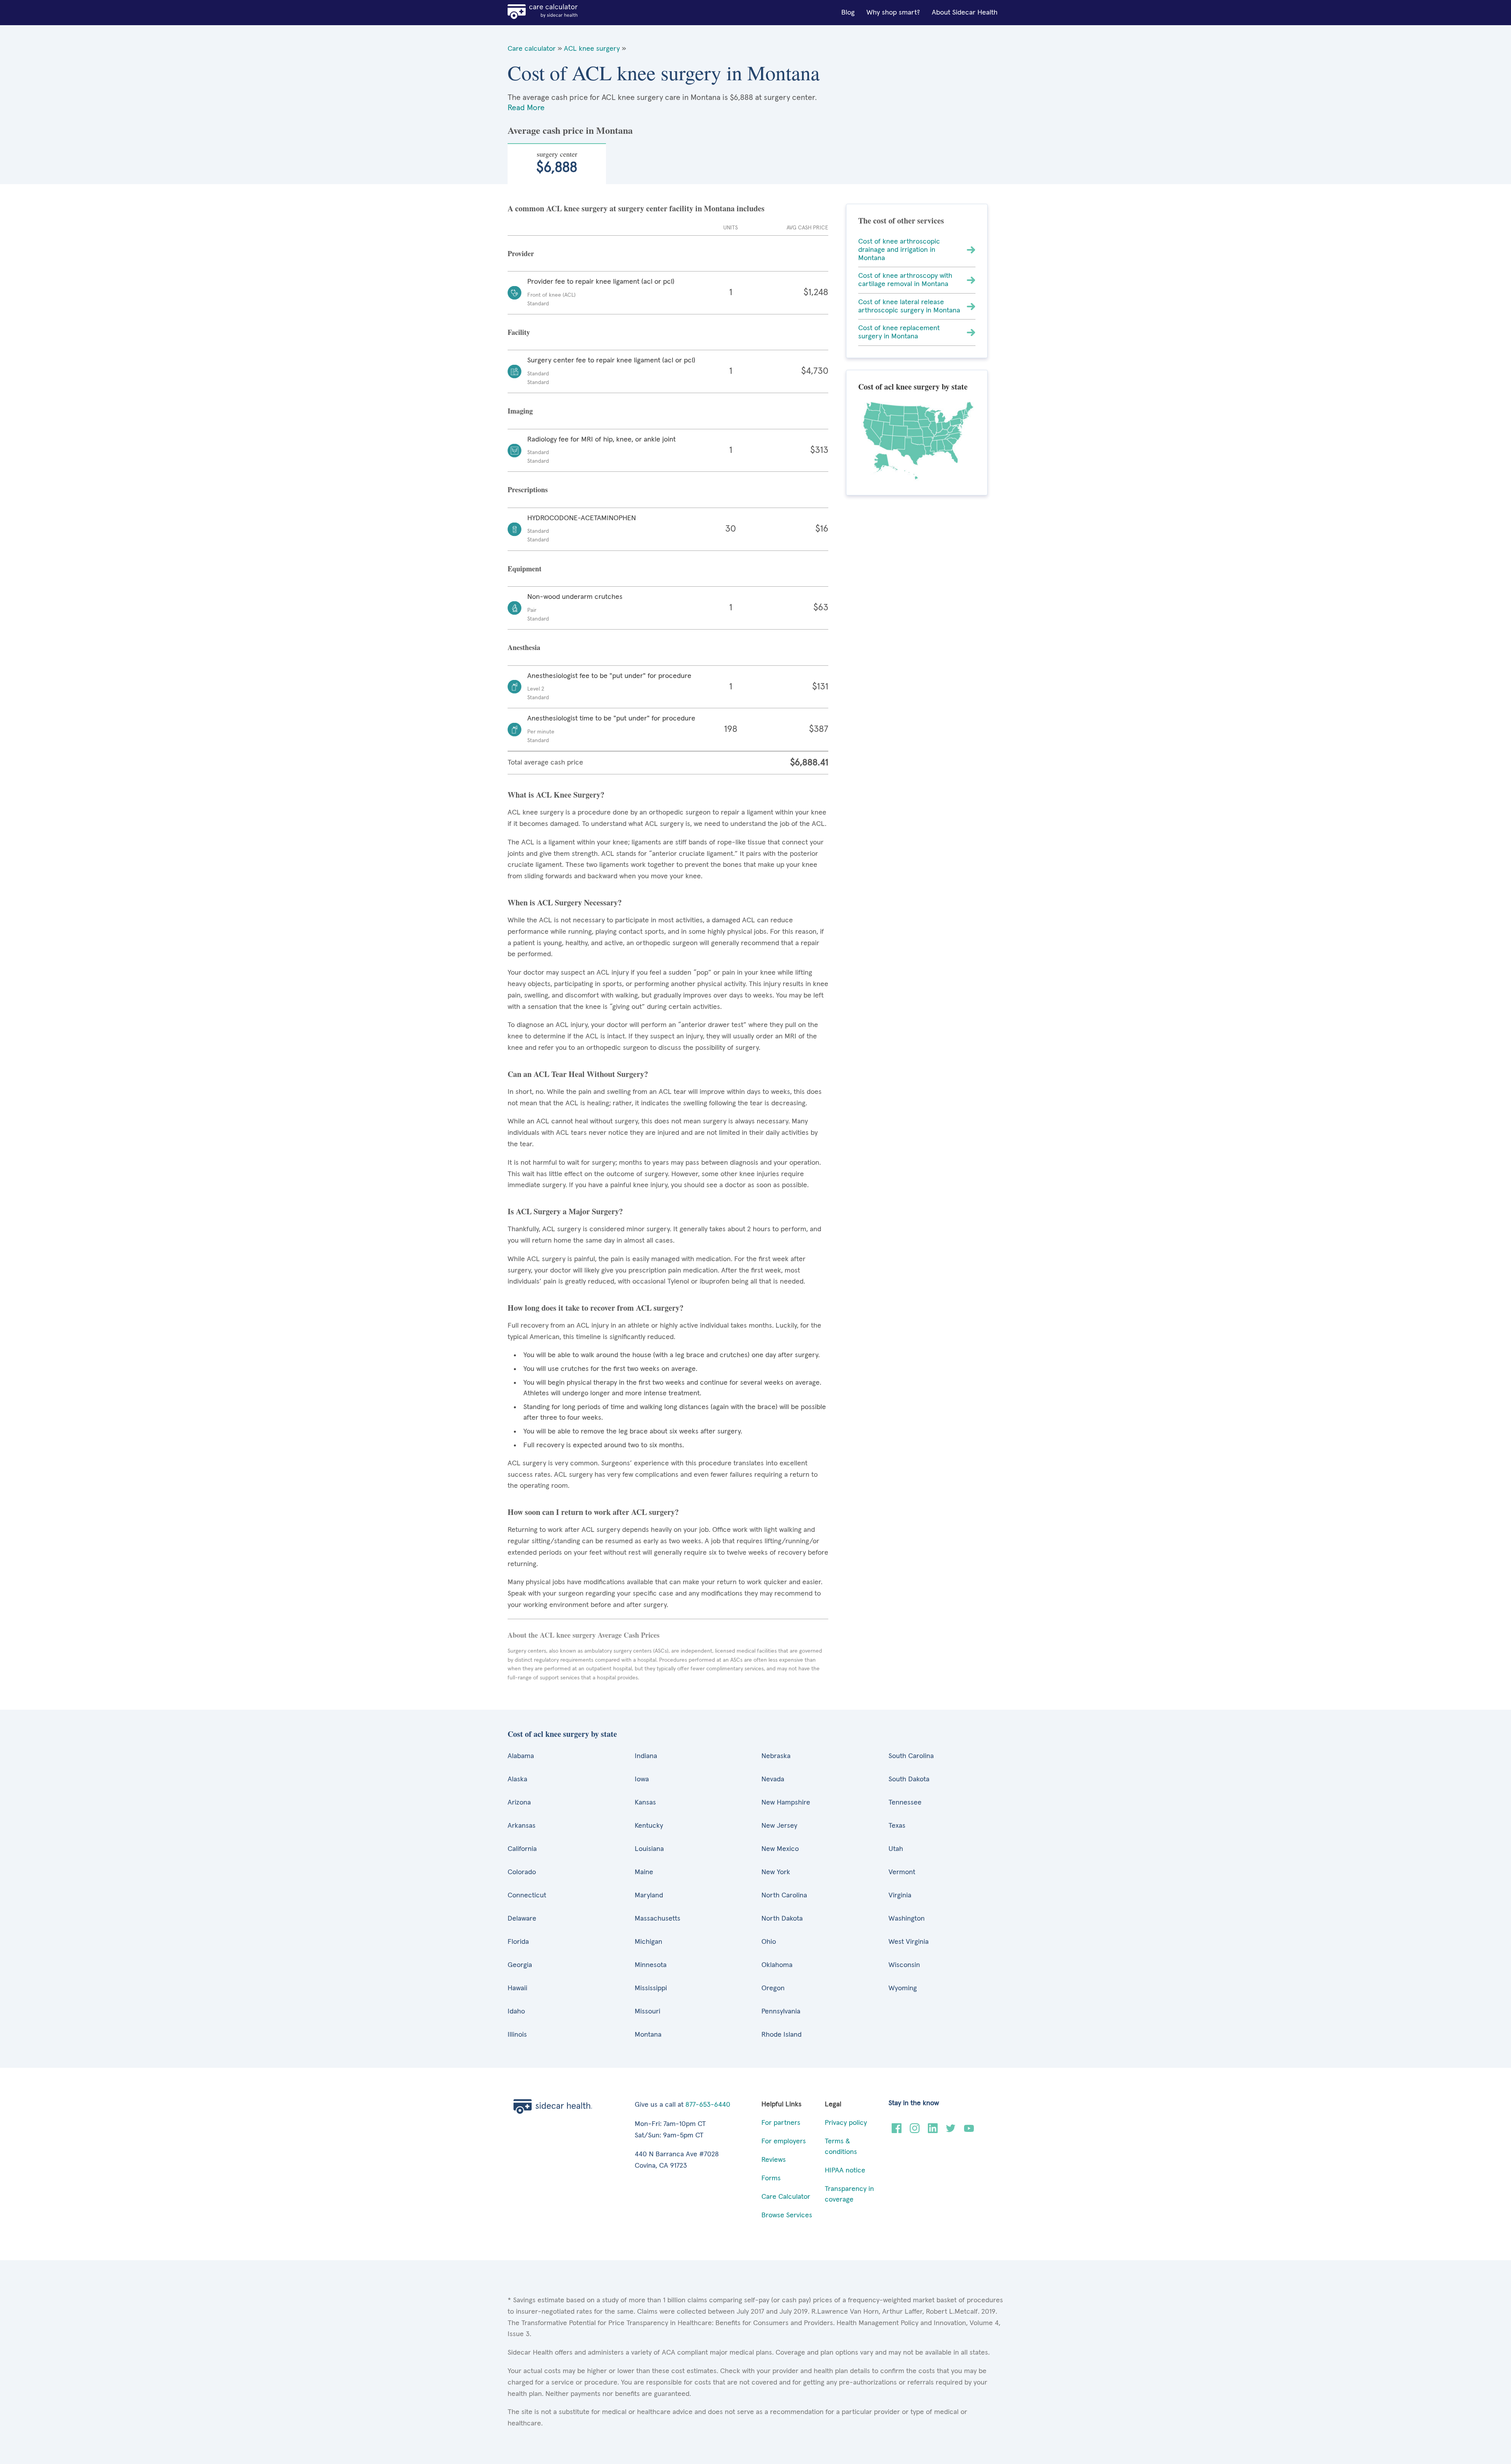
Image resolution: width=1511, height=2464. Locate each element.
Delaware (522, 1919)
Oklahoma (777, 1965)
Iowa (642, 1779)
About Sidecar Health (965, 13)
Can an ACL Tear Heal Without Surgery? (578, 1074)
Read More (526, 108)
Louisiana (649, 1849)
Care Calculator (786, 2197)
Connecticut (527, 1895)
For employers (784, 2141)
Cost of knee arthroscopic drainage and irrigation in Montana (899, 250)
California (522, 1849)
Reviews (774, 2160)
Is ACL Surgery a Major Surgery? (565, 1211)
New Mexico (780, 1849)
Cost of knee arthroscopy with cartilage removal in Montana (905, 280)
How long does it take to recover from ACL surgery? (596, 1308)
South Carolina (911, 1756)
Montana (648, 2035)
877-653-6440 (708, 2105)
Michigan (648, 1942)
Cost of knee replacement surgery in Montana (899, 332)
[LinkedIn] (933, 2131)
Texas (897, 1826)
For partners (781, 2123)
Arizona (519, 1803)
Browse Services (787, 2215)
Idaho (516, 2011)
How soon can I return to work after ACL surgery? (593, 1512)
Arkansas (522, 1826)
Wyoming (903, 1988)
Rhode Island (781, 2035)
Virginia (900, 1895)
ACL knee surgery (592, 49)
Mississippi (651, 1988)
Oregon (773, 1988)
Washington (907, 1919)
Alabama (521, 1756)
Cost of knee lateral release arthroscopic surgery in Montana (909, 306)
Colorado (522, 1872)
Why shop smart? (893, 13)
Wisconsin (904, 1965)
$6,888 (557, 162)
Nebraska (776, 1756)
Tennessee (905, 1803)
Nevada (773, 1779)
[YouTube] (969, 2131)
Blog (848, 13)
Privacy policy (846, 2123)
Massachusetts (658, 1919)
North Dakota (782, 1919)
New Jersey (779, 1826)
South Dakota (909, 1779)
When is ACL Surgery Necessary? (565, 902)
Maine (644, 1872)
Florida (518, 1942)
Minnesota (651, 1965)
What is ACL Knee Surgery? (556, 795)
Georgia (520, 1965)
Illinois (517, 2035)
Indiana (646, 1756)
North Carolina (784, 1895)
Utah (896, 1849)
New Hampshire (786, 1803)
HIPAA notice (845, 2170)
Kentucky (649, 1826)
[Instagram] (915, 2131)
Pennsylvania (781, 2011)
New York (776, 1872)
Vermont (902, 1872)
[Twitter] (951, 2131)
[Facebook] (897, 2131)
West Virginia (909, 1942)
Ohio (769, 1942)
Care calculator (532, 49)
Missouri (647, 2011)
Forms (771, 2178)
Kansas (645, 1803)
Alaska (517, 1779)
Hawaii (517, 1988)
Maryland (649, 1895)
